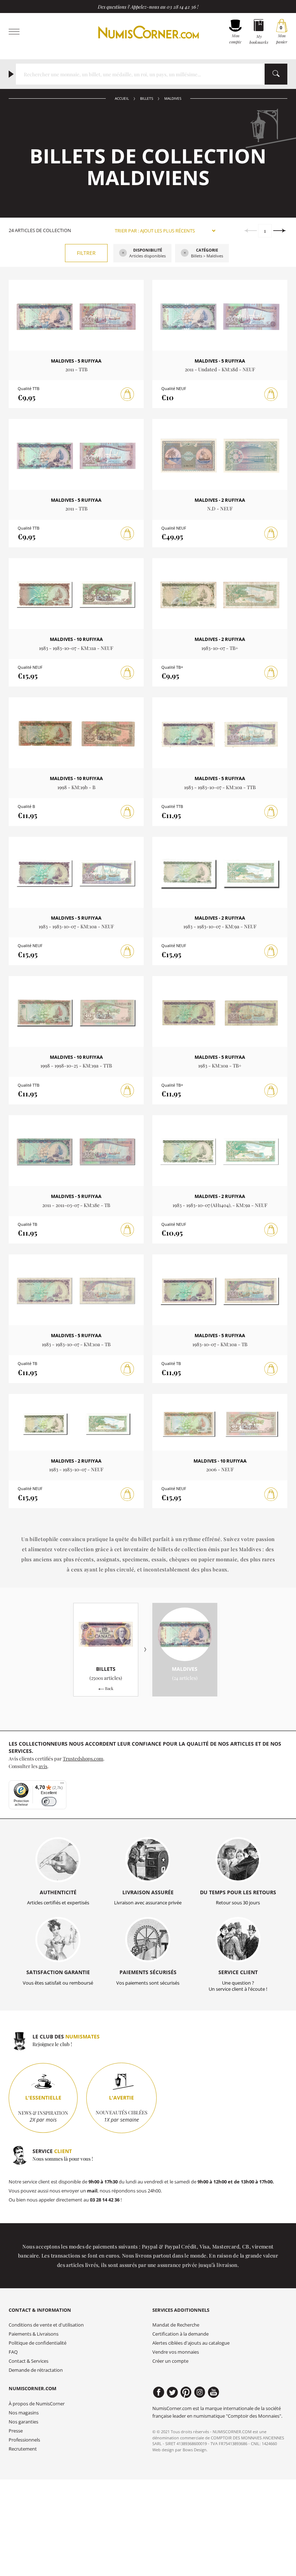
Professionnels (24, 2440)
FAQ (13, 2352)
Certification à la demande (180, 2334)
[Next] (280, 231)
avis (43, 1766)
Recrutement (23, 2449)
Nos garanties (23, 2422)
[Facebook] (159, 2392)
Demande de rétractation (36, 2370)
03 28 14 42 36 (181, 7)
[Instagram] (200, 2392)
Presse (16, 2431)
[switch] (49, 1802)
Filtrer (86, 253)
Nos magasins (24, 2413)
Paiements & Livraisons (34, 2334)
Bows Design (195, 2450)
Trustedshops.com (83, 1758)
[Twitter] (172, 2392)
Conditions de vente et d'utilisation (46, 2325)
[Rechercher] (276, 74)
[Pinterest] (186, 2392)
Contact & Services (29, 2361)
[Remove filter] (123, 253)
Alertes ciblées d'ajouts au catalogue (191, 2343)
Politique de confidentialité (38, 2343)
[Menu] (62, 1785)
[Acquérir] (127, 394)
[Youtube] (214, 2392)
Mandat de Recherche (176, 2325)
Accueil (122, 99)
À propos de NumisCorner (37, 2404)
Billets (147, 99)
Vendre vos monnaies (176, 2352)
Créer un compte (170, 2361)
